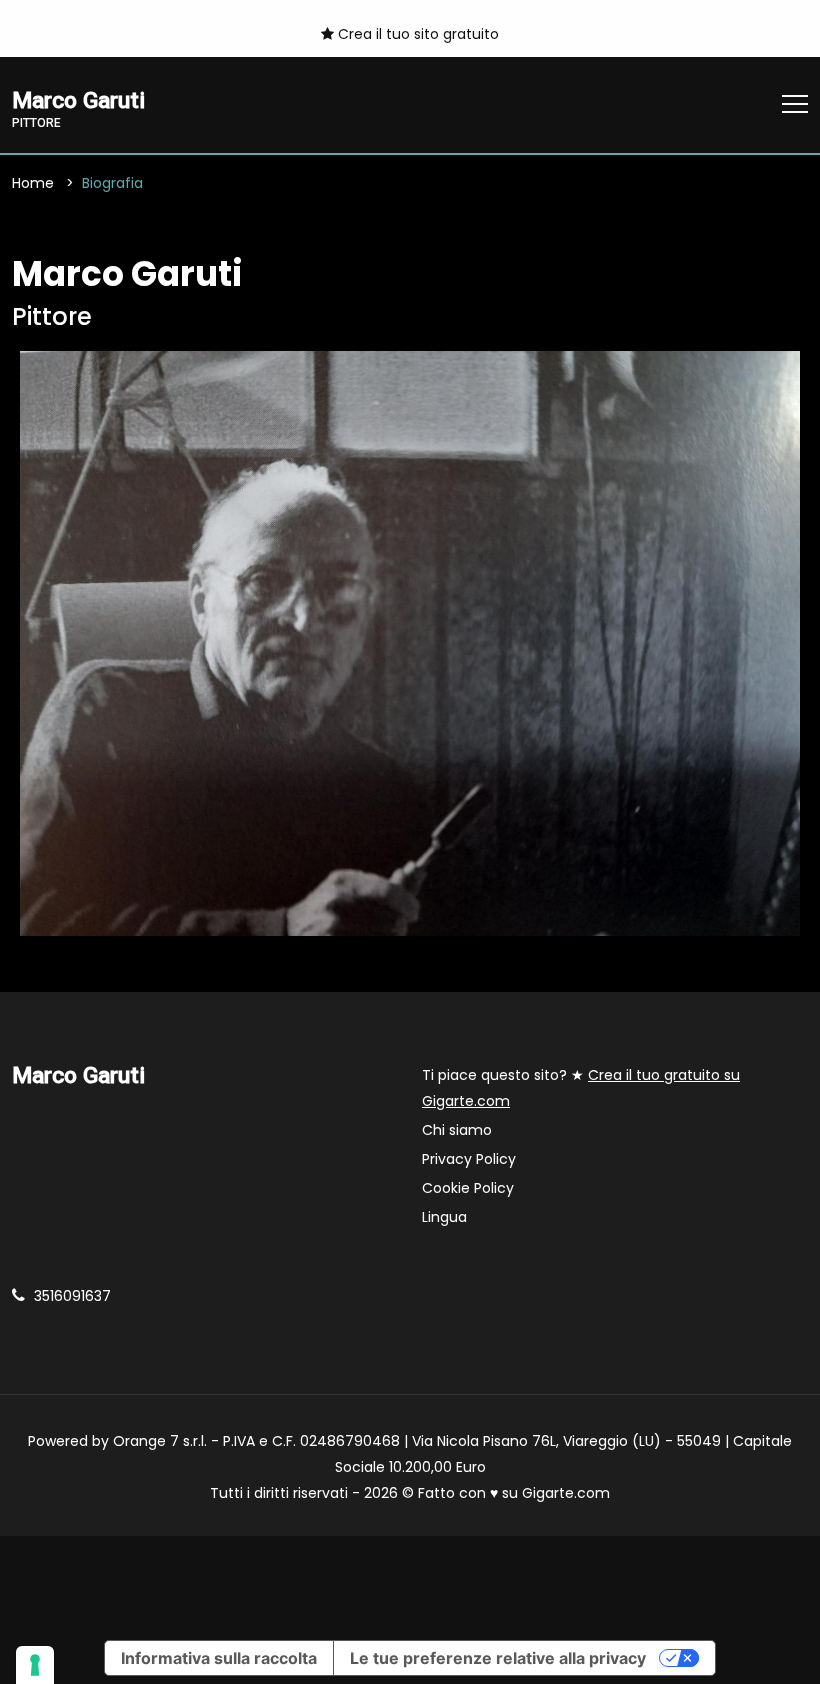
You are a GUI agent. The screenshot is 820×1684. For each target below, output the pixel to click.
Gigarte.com (566, 1493)
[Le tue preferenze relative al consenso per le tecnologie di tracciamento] (35, 1665)
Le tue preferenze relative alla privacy (498, 1658)
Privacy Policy (469, 1159)
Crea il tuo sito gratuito (416, 34)
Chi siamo (457, 1130)
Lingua (444, 1217)
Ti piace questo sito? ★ (581, 1088)
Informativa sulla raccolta (219, 1658)
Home (33, 183)
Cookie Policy (468, 1188)
